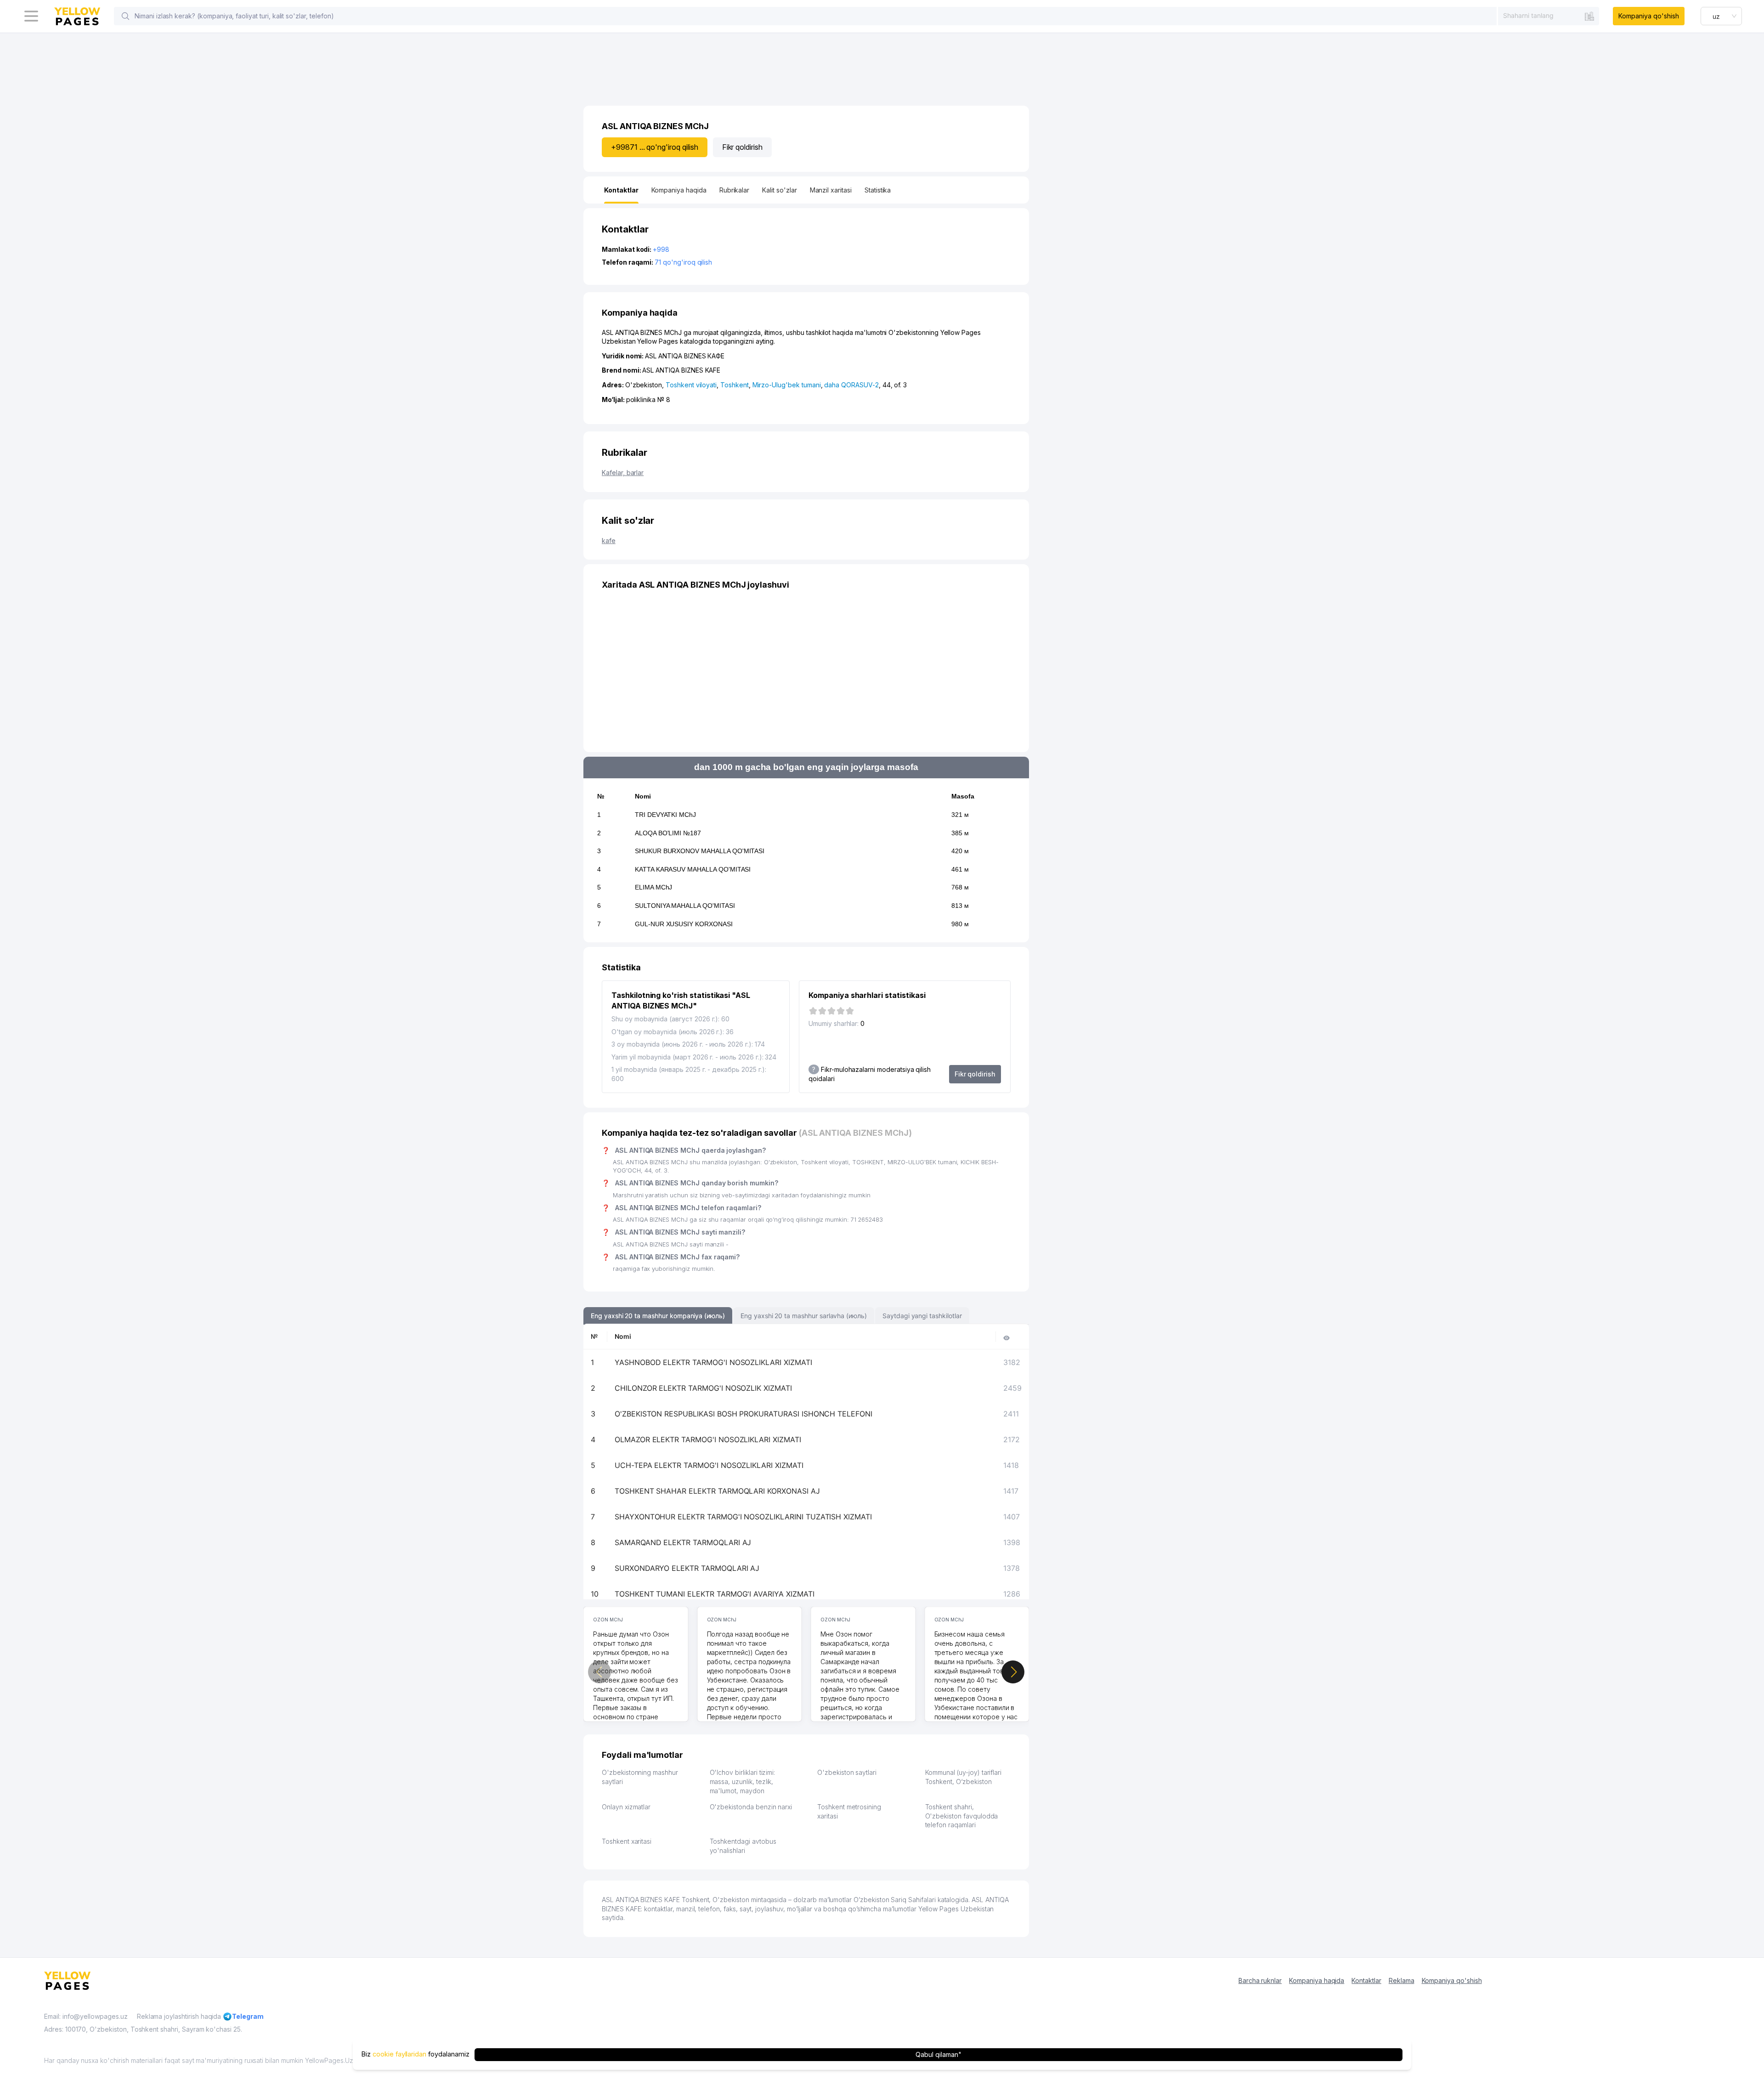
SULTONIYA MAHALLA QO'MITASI (685, 906)
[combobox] (1549, 16)
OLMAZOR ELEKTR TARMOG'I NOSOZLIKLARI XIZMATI (708, 1439)
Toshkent (735, 385)
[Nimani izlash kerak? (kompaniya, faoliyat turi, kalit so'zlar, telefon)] (125, 16)
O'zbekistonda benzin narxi (751, 1807)
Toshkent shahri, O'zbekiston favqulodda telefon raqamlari (962, 1816)
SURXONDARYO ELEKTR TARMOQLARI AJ (687, 1568)
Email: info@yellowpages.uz (86, 2016)
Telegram (248, 2016)
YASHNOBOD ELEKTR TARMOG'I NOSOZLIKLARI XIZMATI (713, 1362)
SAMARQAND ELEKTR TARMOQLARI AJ (683, 1542)
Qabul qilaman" (938, 2054)
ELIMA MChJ (654, 887)
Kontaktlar (1366, 1980)
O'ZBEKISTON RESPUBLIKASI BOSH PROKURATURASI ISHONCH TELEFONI (743, 1414)
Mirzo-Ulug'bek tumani (787, 385)
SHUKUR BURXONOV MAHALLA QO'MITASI (700, 851)
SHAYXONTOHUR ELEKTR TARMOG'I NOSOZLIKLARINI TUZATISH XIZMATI (743, 1517)
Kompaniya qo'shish (1648, 16)
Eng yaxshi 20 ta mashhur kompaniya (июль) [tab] (658, 1316)
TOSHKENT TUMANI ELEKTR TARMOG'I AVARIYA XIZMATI (715, 1594)
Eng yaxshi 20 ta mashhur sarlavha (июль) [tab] (804, 1316)
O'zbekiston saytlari (847, 1772)
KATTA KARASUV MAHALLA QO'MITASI (693, 869)
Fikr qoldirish (742, 147)
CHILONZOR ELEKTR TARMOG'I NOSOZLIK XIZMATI (703, 1388)
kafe (609, 541)
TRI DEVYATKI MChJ (665, 815)
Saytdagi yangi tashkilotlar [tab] (922, 1316)
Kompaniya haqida (1317, 1980)
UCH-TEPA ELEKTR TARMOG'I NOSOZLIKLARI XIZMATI (709, 1465)
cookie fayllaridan (399, 2054)
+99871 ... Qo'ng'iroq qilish (655, 147)
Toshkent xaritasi (627, 1841)
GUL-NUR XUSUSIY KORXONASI (684, 924)
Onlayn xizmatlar (626, 1807)
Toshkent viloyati (691, 385)
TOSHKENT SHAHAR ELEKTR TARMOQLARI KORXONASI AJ (717, 1491)
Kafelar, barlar (623, 473)
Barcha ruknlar (1260, 1980)
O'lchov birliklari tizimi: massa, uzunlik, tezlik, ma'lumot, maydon (743, 1781)
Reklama (1402, 1980)
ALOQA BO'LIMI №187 (668, 833)
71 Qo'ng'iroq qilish (683, 262)
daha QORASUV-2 (851, 385)
